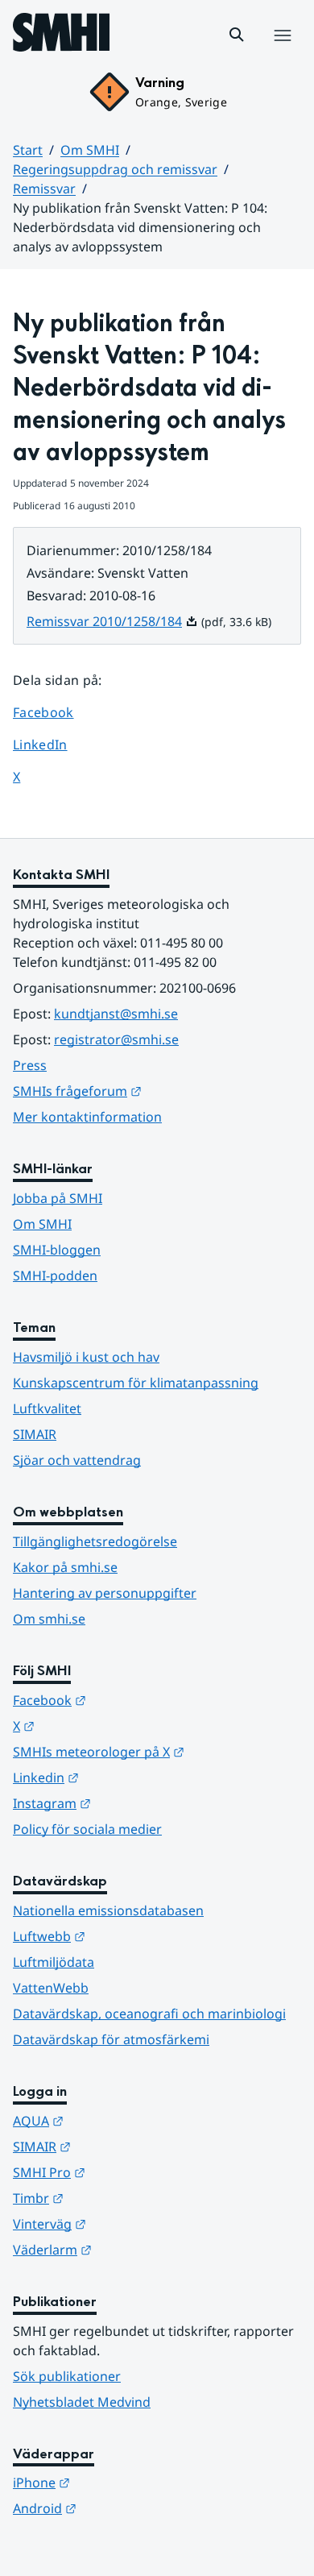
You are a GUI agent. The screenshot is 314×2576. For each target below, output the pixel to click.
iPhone (120, 2482)
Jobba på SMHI (58, 1198)
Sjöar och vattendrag (77, 1460)
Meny (282, 52)
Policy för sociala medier (87, 1829)
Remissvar (44, 189)
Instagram (131, 1803)
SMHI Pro (128, 2172)
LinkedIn (55, 744)
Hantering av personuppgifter (105, 1593)
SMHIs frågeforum (156, 1091)
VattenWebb (51, 1988)
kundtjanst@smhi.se (116, 1014)
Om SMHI (90, 150)
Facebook (55, 712)
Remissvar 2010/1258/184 (112, 621)
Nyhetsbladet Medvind (82, 2402)
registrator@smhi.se (116, 1039)
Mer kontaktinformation (87, 1117)
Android (124, 2508)
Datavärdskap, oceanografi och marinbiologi (149, 2014)
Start (28, 150)
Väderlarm (131, 2249)
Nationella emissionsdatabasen (108, 1910)
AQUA (117, 2120)
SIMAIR (35, 1434)
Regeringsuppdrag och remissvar (115, 169)
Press (30, 1065)
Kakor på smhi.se (65, 1567)
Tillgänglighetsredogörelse (95, 1541)
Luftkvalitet (47, 1408)
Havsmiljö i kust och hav (86, 1357)
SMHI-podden (55, 1276)
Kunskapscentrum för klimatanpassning (136, 1383)
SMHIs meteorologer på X (157, 1751)
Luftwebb (128, 1936)
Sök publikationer (67, 2376)
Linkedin (125, 1777)
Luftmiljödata (54, 1962)
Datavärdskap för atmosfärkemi (111, 2039)
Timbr (117, 2198)
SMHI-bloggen (57, 1250)
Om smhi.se (49, 1619)
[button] (237, 35)
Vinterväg (128, 2223)
